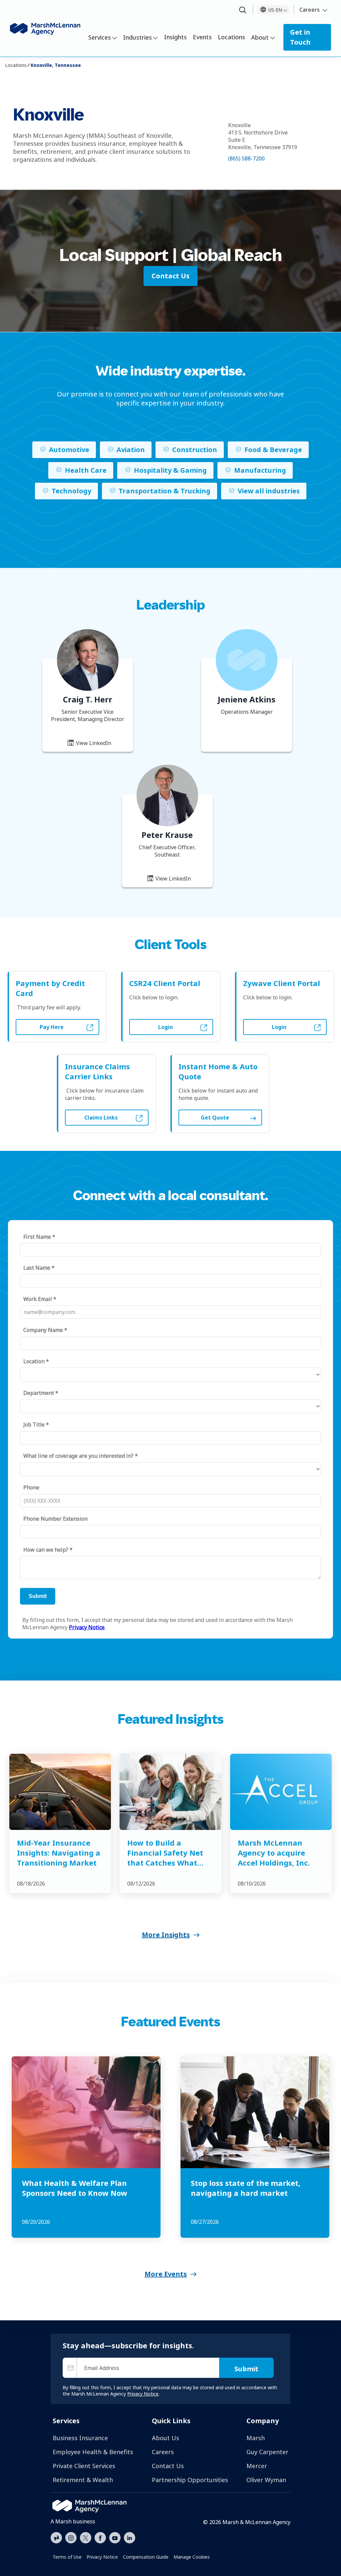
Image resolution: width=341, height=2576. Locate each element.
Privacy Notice (102, 2557)
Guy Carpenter (267, 2452)
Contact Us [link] (170, 276)
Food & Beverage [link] (273, 450)
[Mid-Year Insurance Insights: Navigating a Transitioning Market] (60, 1792)
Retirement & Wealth (83, 2480)
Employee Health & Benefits (93, 2452)
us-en (275, 10)
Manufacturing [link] (260, 470)
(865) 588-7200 (246, 158)
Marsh (256, 2438)
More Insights (166, 1935)
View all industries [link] (269, 491)
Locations (231, 37)
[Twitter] (86, 2537)
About (260, 37)
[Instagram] (71, 2538)
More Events (166, 2274)
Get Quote (215, 1118)
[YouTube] (115, 2537)
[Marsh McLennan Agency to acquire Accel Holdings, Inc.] (281, 1792)
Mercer (257, 2466)
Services (100, 37)
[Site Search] (243, 10)
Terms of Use (67, 2557)
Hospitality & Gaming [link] (170, 470)
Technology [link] (71, 491)
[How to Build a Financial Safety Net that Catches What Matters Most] (170, 1792)
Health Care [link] (86, 470)
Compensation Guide (146, 2557)
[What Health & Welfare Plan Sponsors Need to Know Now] (86, 2112)
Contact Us (168, 2466)
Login (166, 1027)
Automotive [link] (69, 450)
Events (202, 37)
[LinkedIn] (130, 2537)
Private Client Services (84, 2466)
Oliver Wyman (266, 2480)
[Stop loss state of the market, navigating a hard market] (255, 2112)
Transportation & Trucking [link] (165, 491)
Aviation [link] (131, 450)
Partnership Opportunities (190, 2480)
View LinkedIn (93, 743)
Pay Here (52, 1027)
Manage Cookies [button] (192, 2557)
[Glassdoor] (56, 2538)
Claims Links (101, 1118)
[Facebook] (100, 2537)
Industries (138, 37)
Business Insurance (80, 2438)
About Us (166, 2438)
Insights (175, 37)
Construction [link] (195, 450)
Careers (310, 10)
